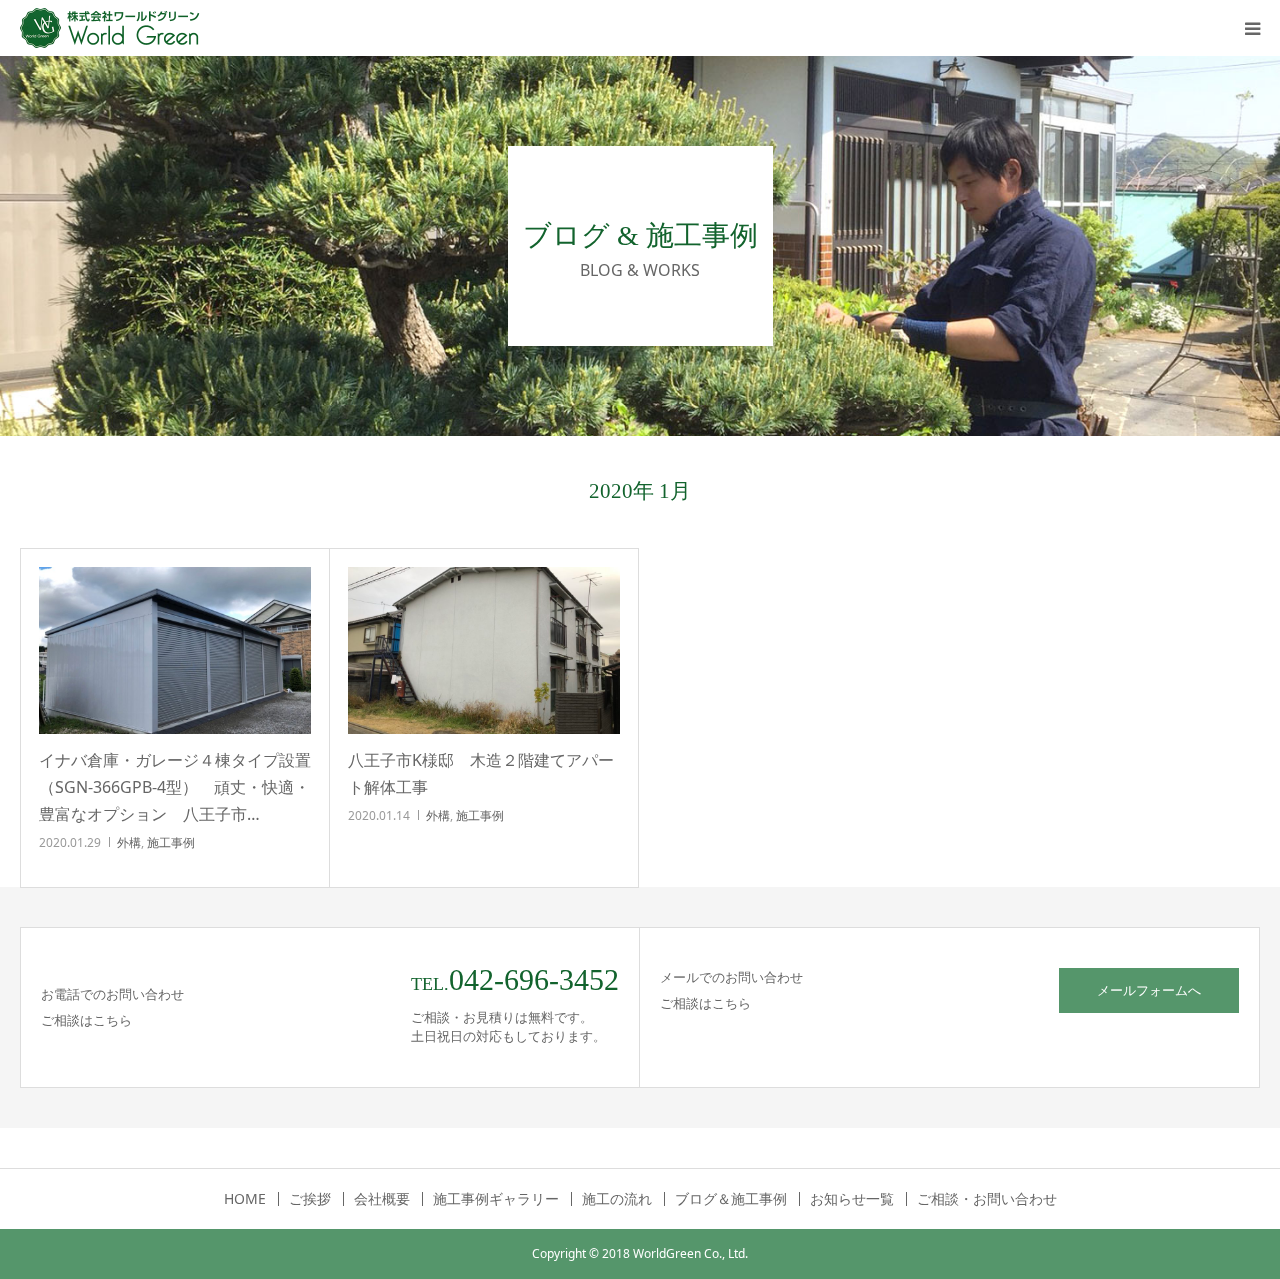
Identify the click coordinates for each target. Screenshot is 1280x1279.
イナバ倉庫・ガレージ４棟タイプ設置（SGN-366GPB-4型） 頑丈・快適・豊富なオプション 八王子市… (175, 787)
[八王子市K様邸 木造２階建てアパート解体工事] (484, 650)
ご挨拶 (310, 1199)
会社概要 (382, 1199)
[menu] (1252, 28)
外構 (129, 842)
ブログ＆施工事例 (731, 1199)
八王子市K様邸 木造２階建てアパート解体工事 (481, 773)
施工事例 (171, 842)
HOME (245, 1199)
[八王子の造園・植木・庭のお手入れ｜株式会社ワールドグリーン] (115, 28)
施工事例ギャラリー (496, 1199)
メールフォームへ (1149, 990)
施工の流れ (617, 1199)
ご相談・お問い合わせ (987, 1199)
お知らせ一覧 (852, 1199)
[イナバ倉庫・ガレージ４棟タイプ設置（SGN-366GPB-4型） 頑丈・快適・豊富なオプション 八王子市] (175, 650)
